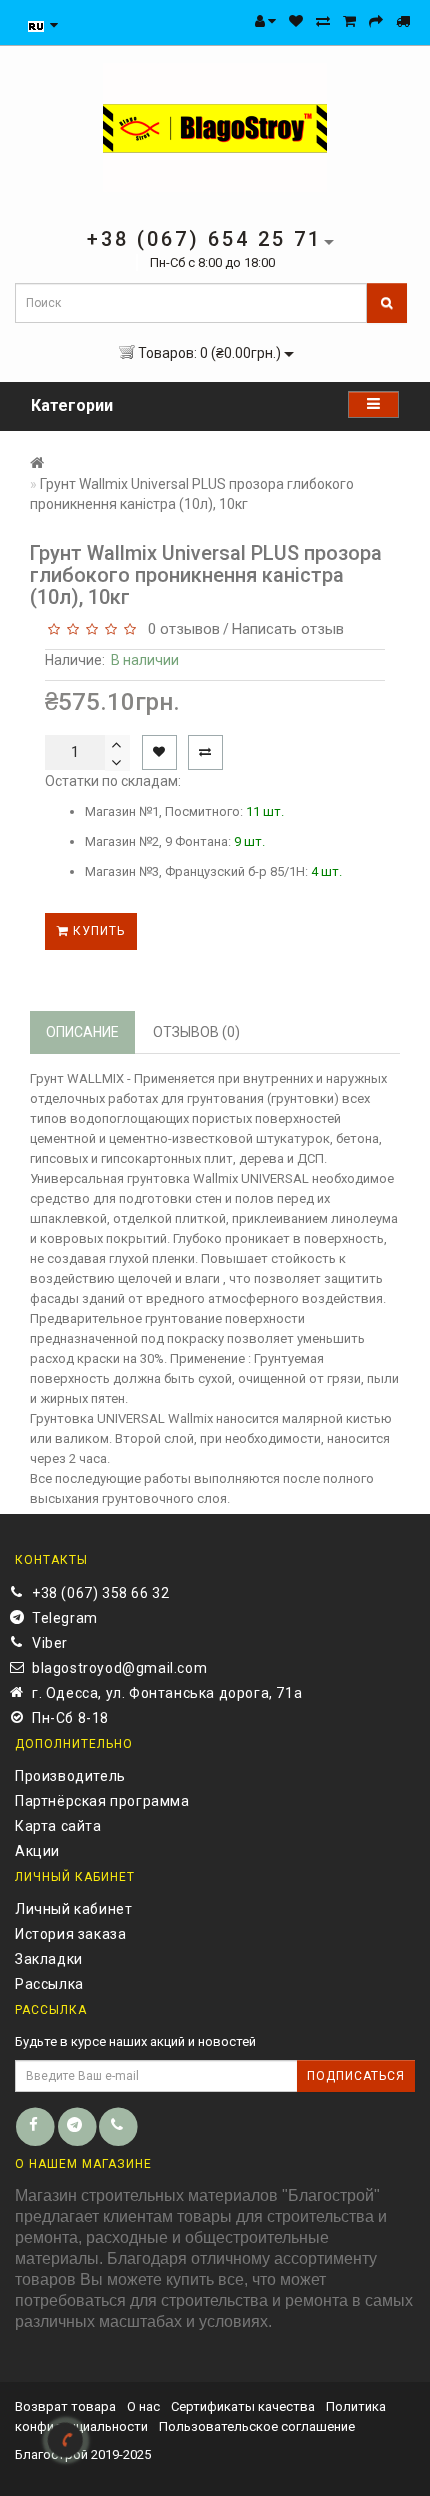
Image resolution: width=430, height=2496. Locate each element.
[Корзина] (349, 21)
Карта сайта (58, 1826)
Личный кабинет (73, 1909)
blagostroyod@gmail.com (119, 1668)
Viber (50, 1643)
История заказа (70, 1934)
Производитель (70, 1776)
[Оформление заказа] (376, 21)
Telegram (65, 1618)
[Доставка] (403, 21)
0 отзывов (180, 629)
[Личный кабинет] (265, 21)
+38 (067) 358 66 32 (100, 1593)
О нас (143, 2406)
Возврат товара (65, 2406)
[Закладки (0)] (296, 21)
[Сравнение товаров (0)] (323, 21)
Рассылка (49, 1984)
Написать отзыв (288, 629)
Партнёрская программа (102, 1801)
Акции (37, 1851)
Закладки (49, 1959)
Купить (97, 931)
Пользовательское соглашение (257, 2426)
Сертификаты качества (243, 2406)
